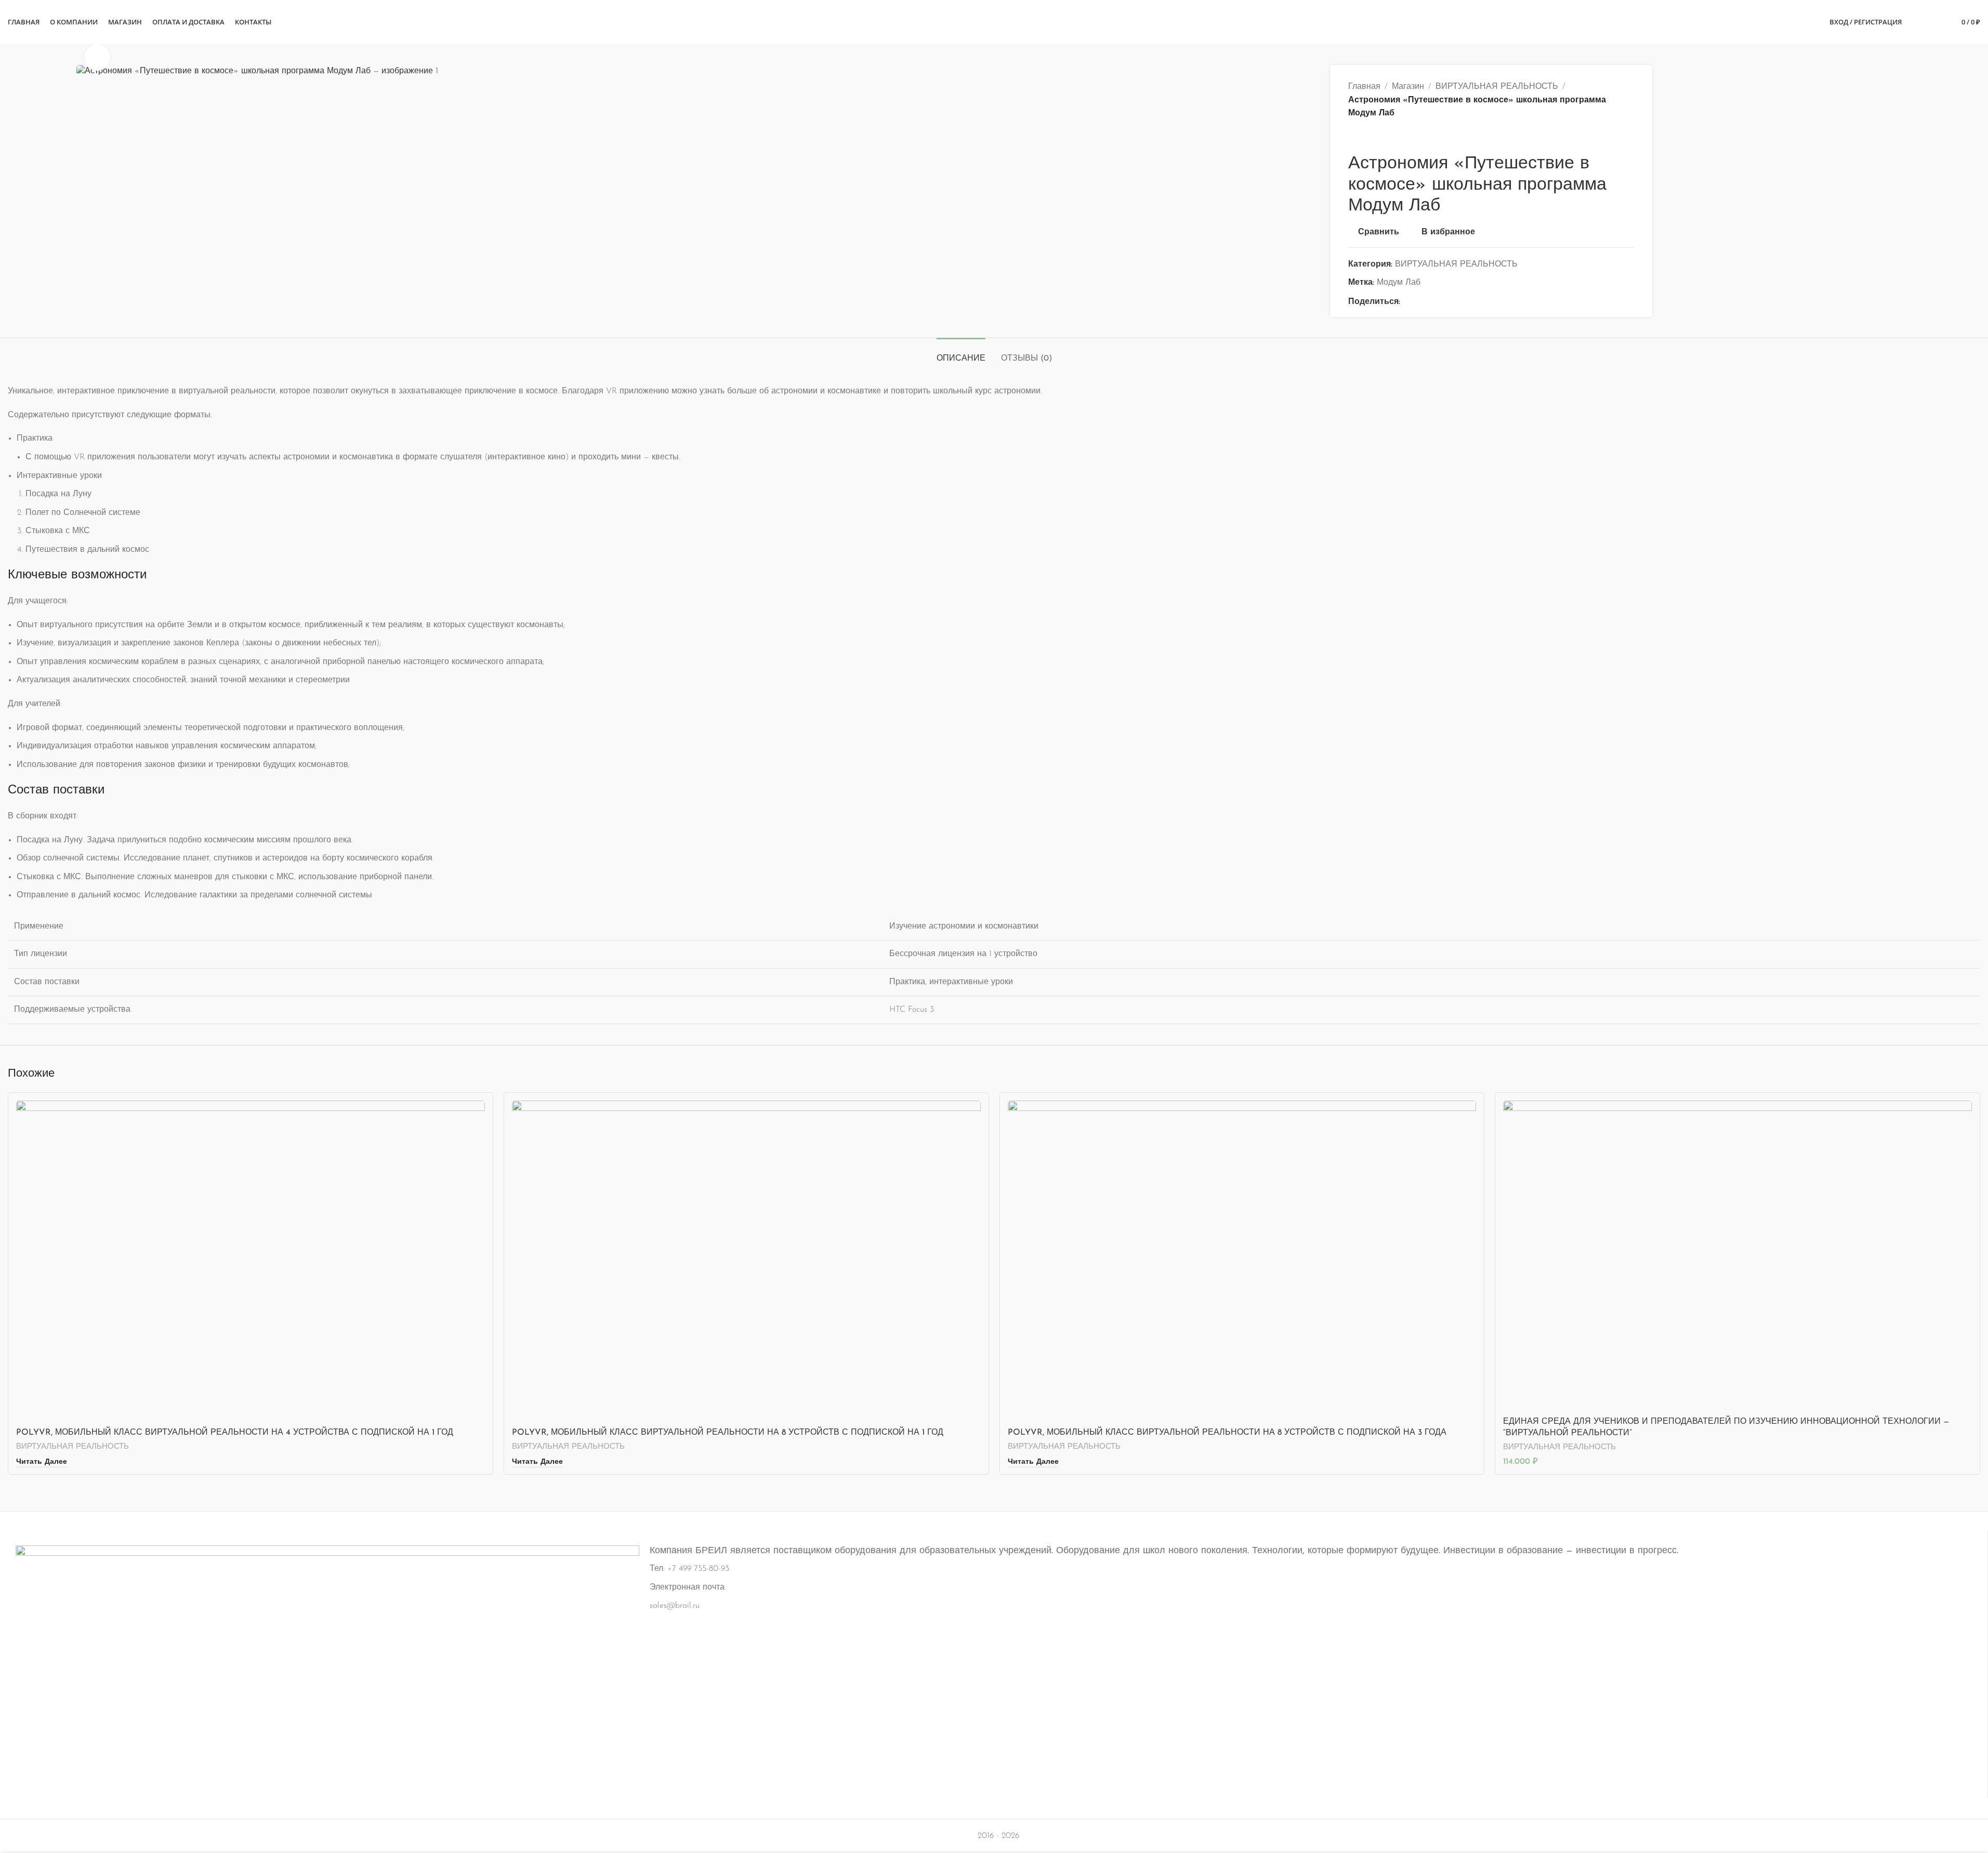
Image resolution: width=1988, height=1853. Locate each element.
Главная (1364, 87)
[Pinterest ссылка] (1431, 302)
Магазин (1408, 87)
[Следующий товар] (1379, 137)
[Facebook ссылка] (1406, 302)
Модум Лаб (1399, 283)
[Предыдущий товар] (1354, 137)
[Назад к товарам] (1367, 137)
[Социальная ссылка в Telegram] (1456, 302)
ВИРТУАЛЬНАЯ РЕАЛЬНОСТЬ (1497, 87)
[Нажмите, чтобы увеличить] (97, 57)
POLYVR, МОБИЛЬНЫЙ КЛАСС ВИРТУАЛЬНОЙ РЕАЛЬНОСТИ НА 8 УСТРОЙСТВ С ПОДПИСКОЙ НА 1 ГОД (728, 1433)
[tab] (961, 354)
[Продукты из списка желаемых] (1935, 22)
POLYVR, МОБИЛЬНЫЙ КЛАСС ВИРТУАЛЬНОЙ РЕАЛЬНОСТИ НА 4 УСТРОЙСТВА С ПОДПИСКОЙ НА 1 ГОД (235, 1433)
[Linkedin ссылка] (1444, 302)
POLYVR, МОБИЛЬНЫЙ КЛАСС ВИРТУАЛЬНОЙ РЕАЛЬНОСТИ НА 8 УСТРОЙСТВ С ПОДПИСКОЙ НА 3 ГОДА (1227, 1433)
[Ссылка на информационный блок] (994, 1659)
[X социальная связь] (1419, 302)
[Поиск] (1916, 22)
